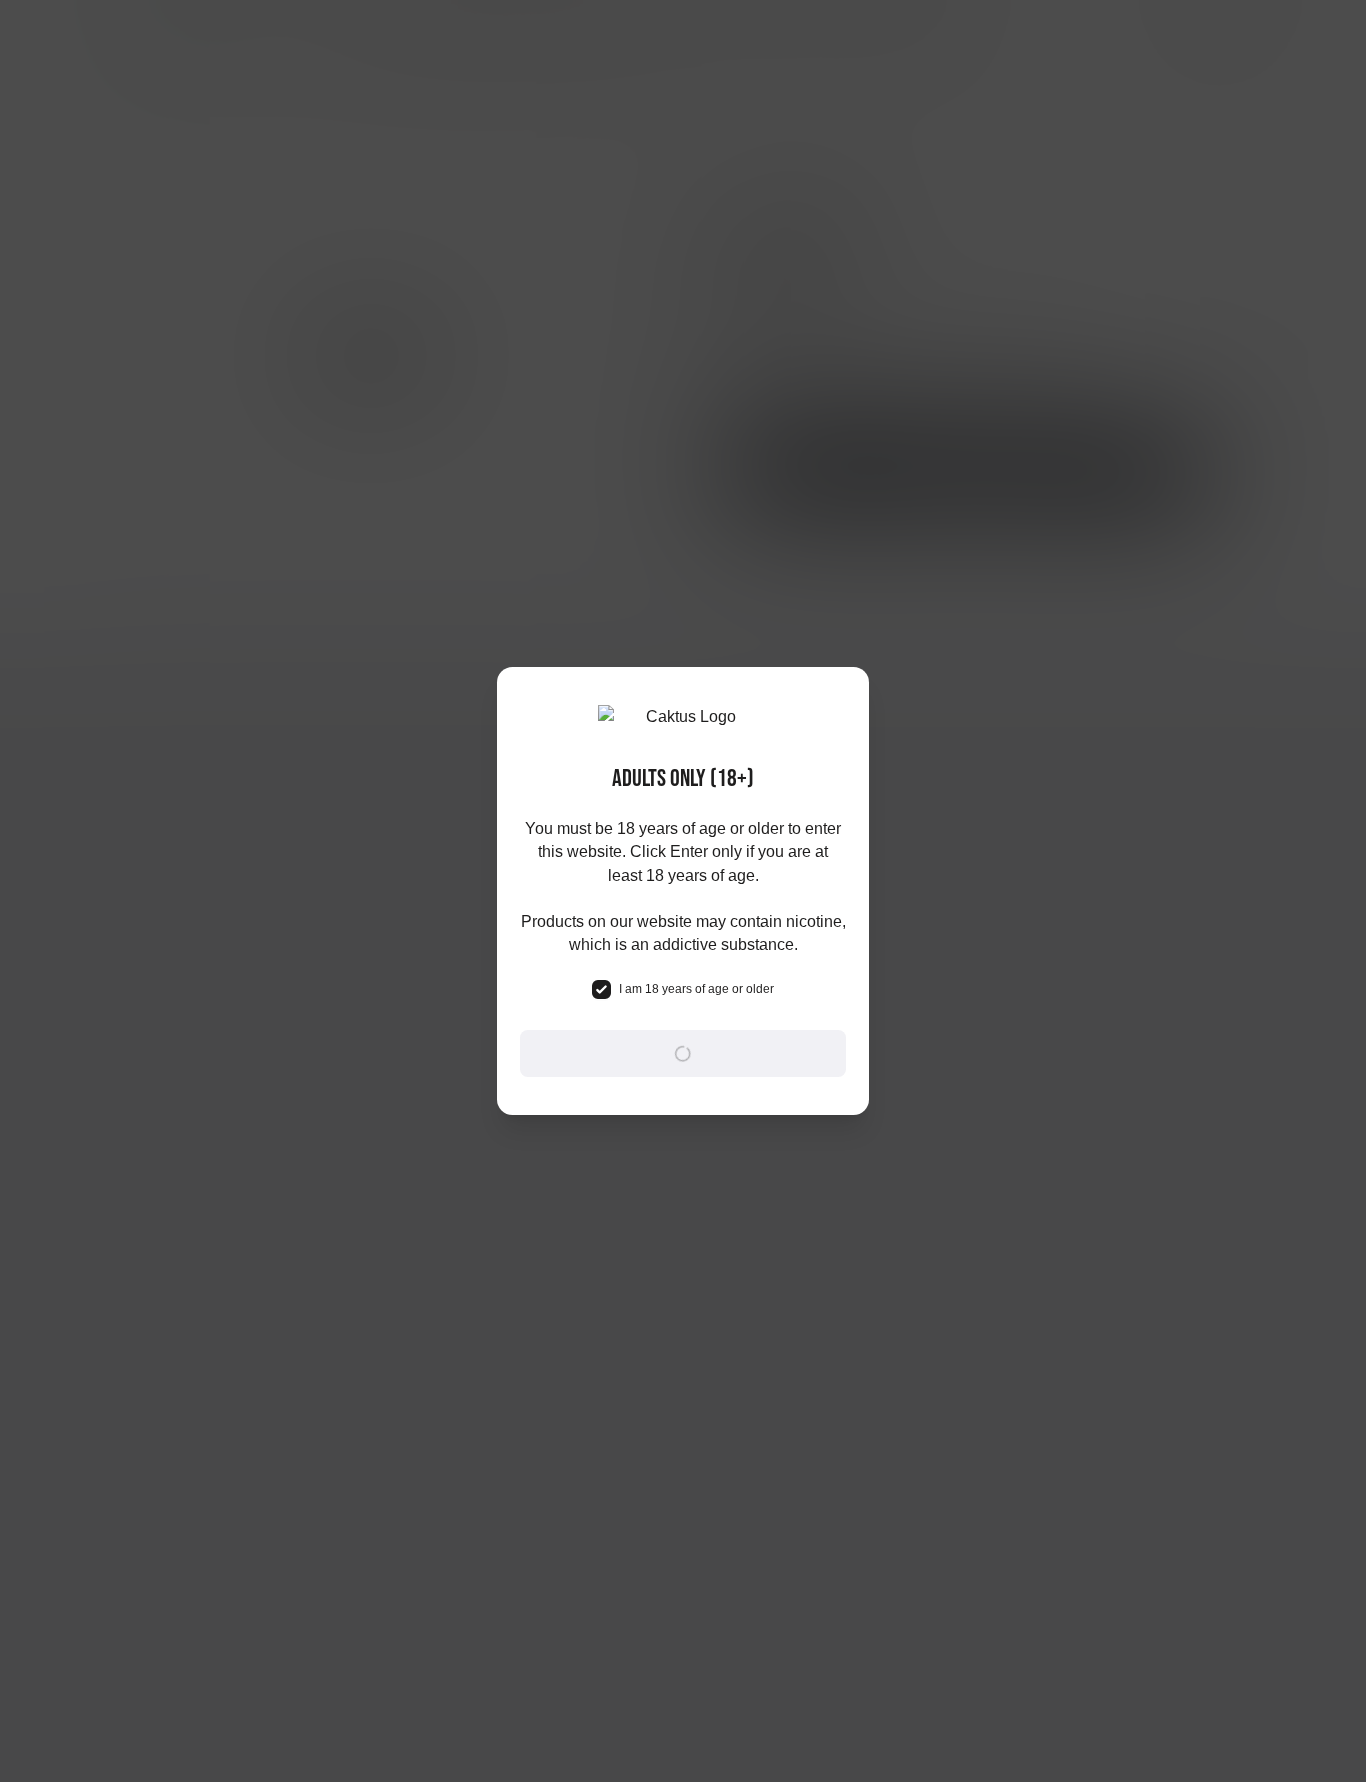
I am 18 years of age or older (696, 989)
